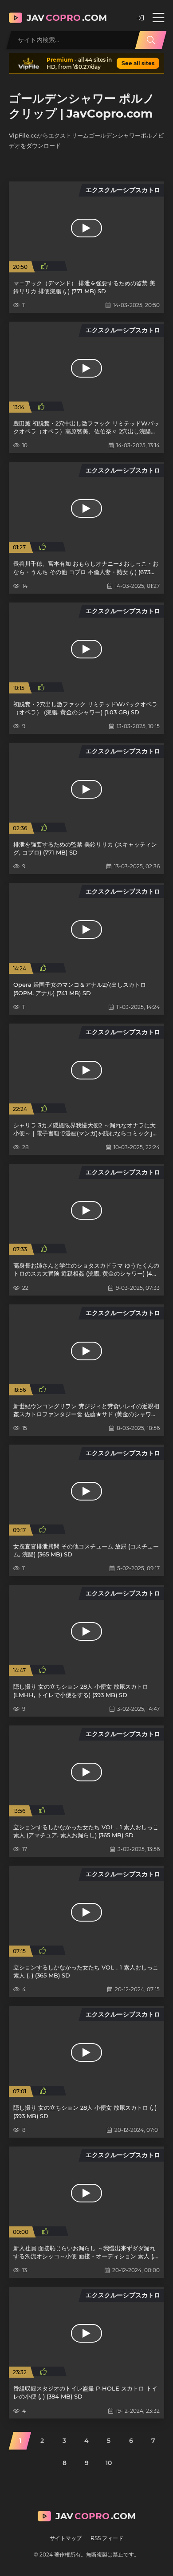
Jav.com (67, 18)
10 (109, 2463)
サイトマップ (66, 2538)
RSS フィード (107, 2538)
